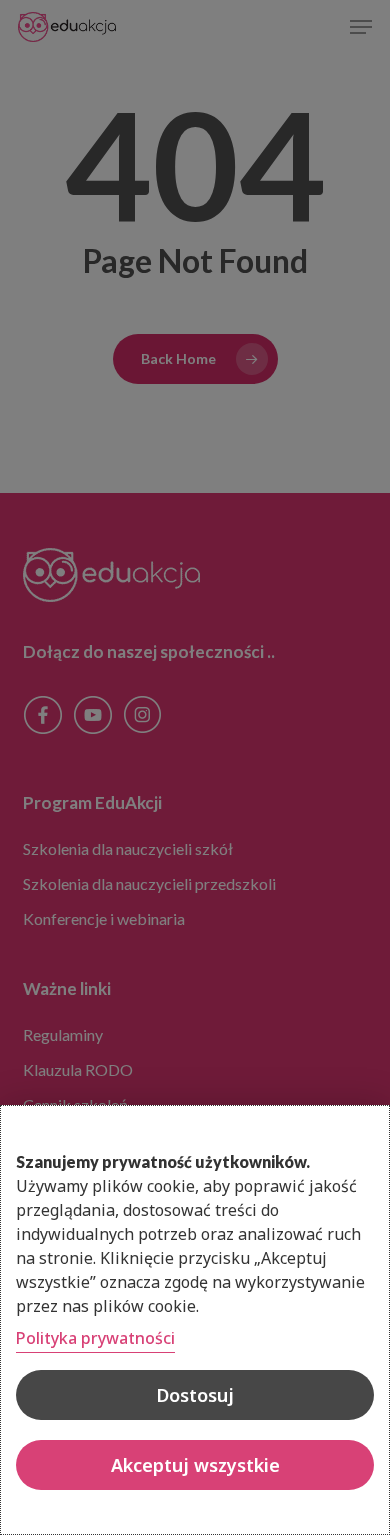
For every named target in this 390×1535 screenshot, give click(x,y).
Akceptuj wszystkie (195, 1465)
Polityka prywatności (95, 1338)
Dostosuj (195, 1395)
